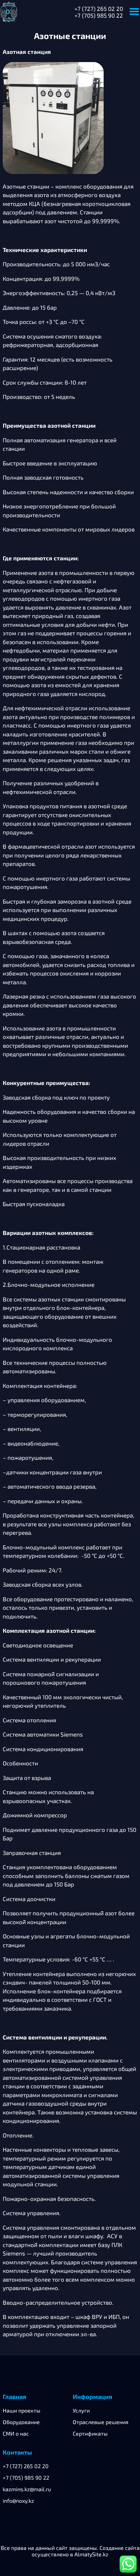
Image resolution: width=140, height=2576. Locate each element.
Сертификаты (90, 2433)
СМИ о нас (16, 2433)
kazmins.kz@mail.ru (27, 2489)
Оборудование (21, 2422)
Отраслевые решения (101, 2422)
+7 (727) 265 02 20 (99, 8)
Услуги (81, 2410)
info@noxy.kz (18, 2501)
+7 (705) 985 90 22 (99, 15)
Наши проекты (22, 2410)
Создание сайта (120, 2548)
